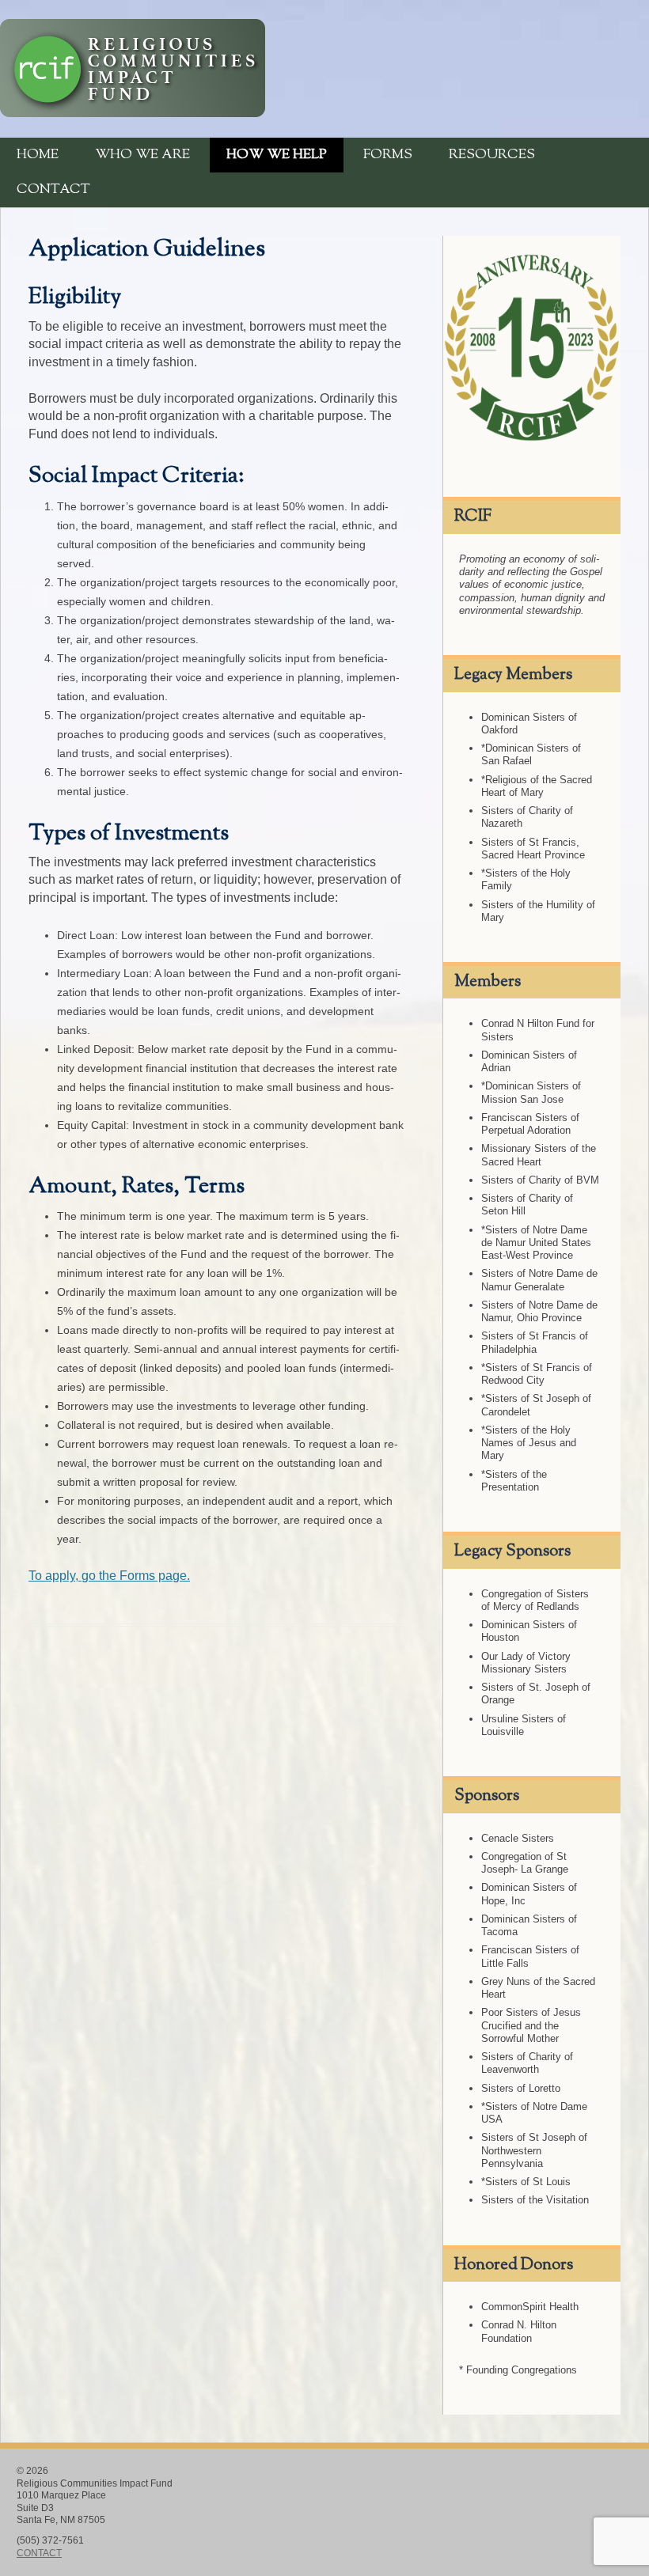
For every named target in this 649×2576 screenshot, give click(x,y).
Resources (492, 155)
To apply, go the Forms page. (109, 1576)
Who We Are (142, 155)
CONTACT (39, 2553)
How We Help (277, 155)
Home (38, 155)
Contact (53, 190)
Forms (388, 155)
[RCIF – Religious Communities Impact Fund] (133, 113)
